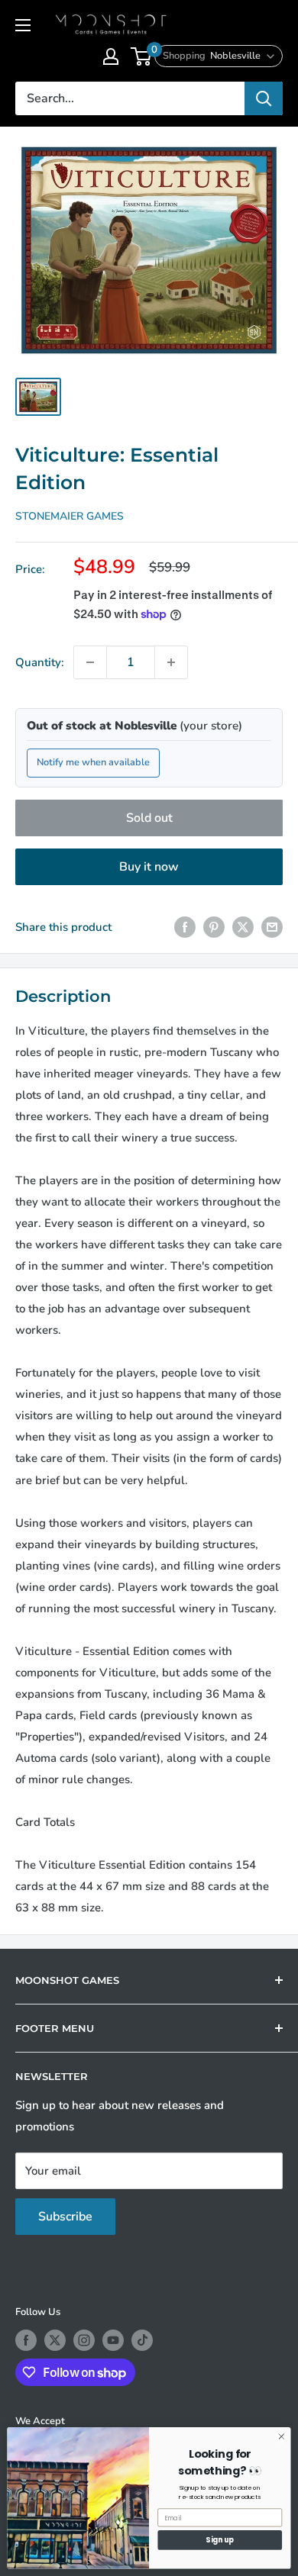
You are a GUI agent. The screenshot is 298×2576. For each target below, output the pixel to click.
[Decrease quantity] (90, 662)
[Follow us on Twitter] (55, 2340)
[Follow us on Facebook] (26, 2340)
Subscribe (65, 2217)
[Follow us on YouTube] (113, 2340)
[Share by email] (272, 927)
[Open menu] (23, 25)
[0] (142, 56)
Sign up (220, 2540)
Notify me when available (93, 762)
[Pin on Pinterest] (214, 927)
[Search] (264, 98)
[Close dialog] (282, 2437)
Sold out (149, 818)
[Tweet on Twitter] (243, 927)
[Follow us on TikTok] (142, 2340)
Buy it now (149, 867)
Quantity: (40, 662)
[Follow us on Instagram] (84, 2340)
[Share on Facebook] (185, 927)
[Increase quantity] (171, 662)
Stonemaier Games (70, 516)
